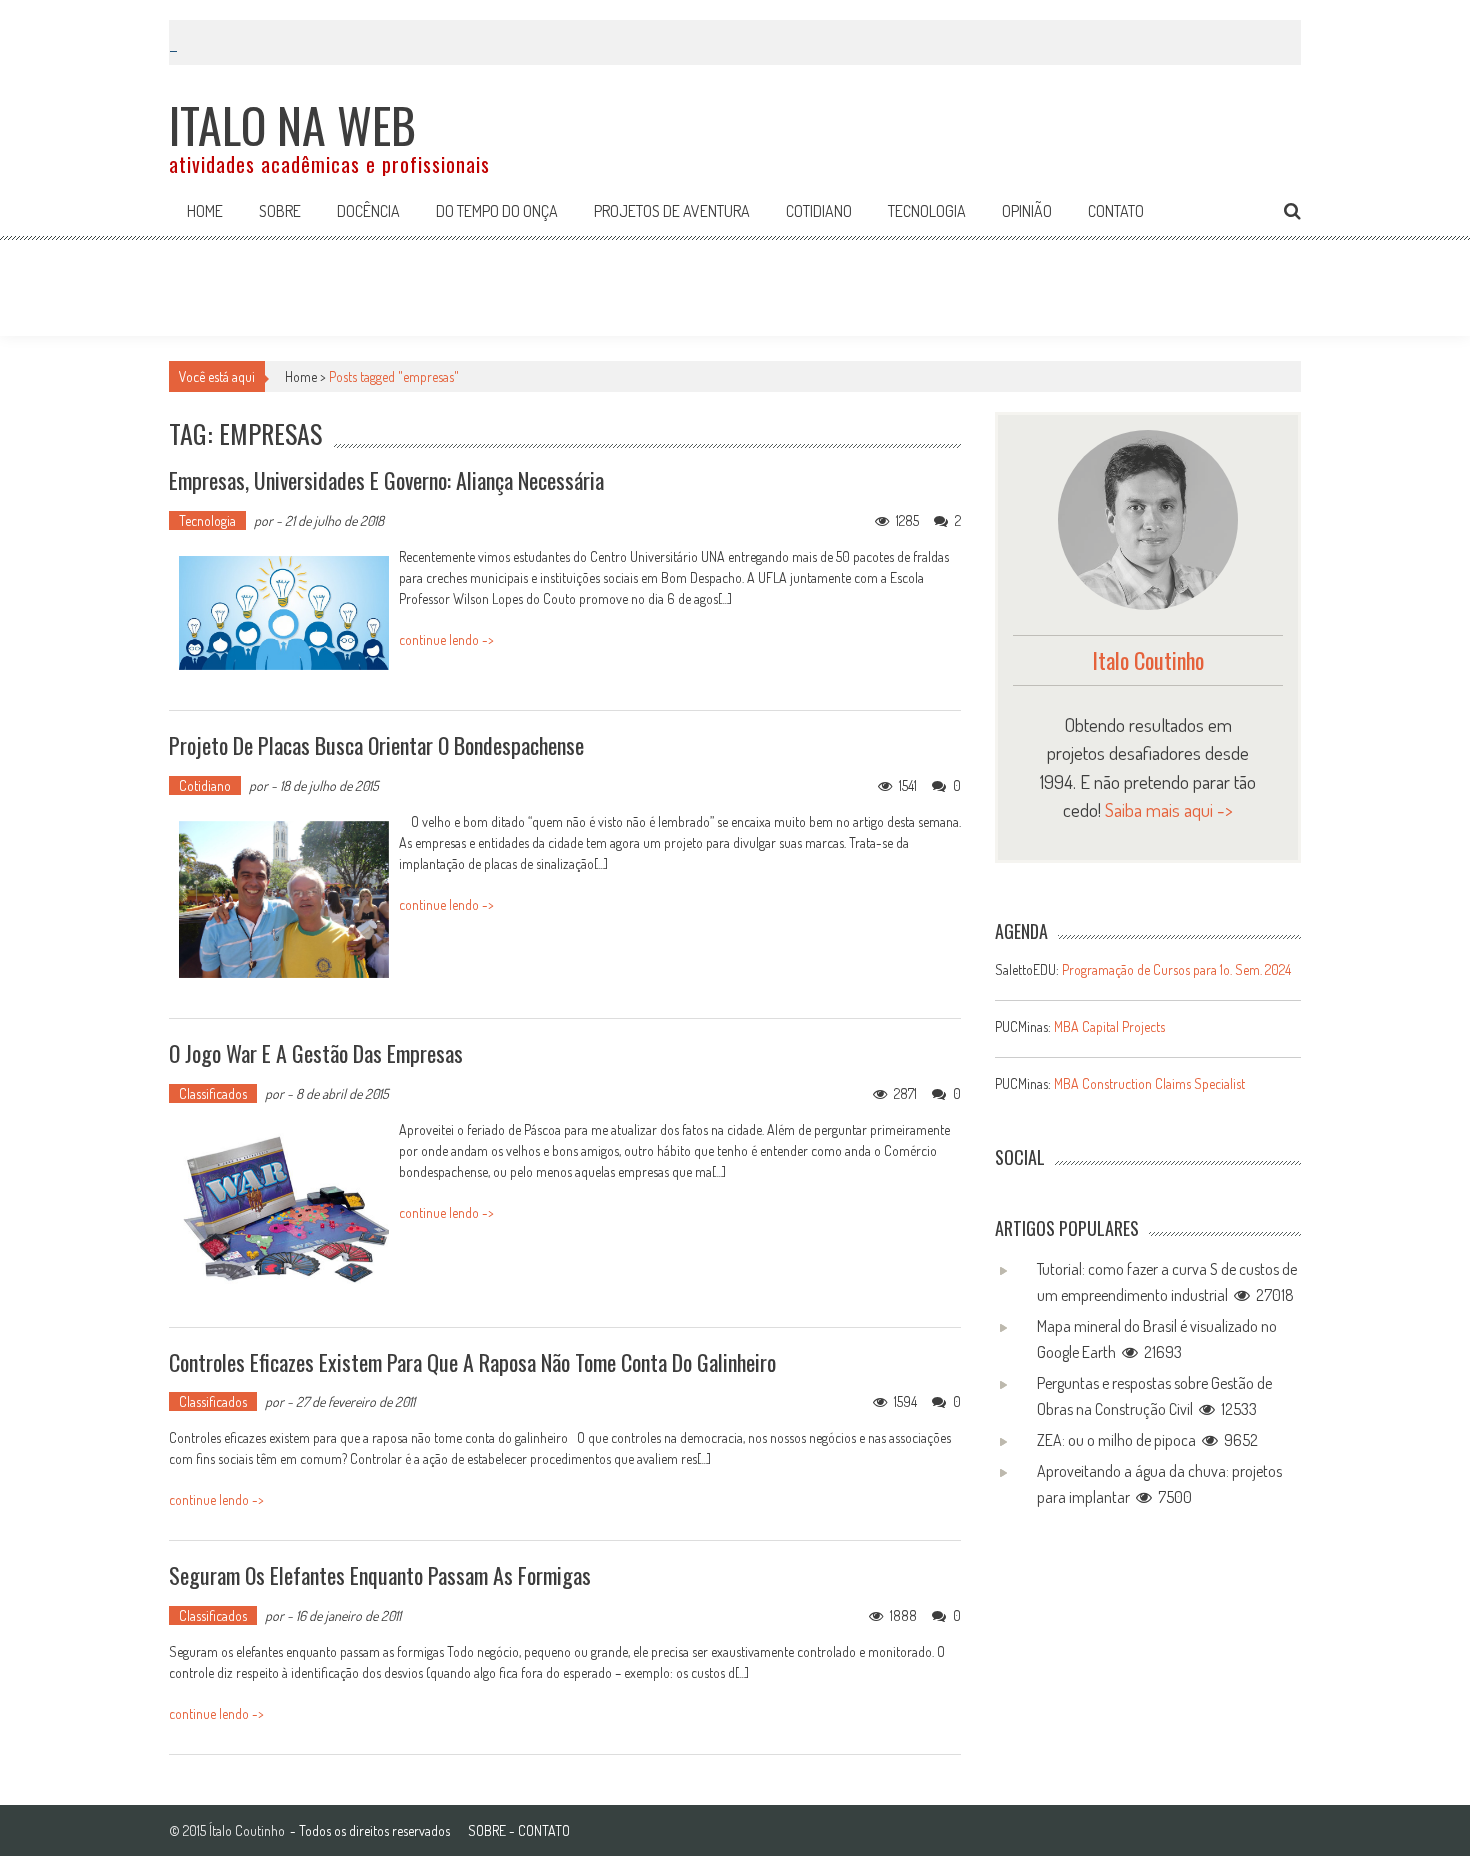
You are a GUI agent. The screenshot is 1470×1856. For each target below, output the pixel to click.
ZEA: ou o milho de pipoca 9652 (1147, 1440)
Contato (1116, 211)
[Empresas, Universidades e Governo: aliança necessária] (284, 613)
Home (205, 211)
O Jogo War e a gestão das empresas (316, 1053)
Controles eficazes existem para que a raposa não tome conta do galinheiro (472, 1362)
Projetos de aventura (672, 211)
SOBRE (487, 1830)
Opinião (1027, 211)
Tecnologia (927, 211)
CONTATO (544, 1830)
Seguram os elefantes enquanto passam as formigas (380, 1575)
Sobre (280, 211)
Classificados (213, 1093)
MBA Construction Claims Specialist (1149, 1083)
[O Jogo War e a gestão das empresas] (284, 1208)
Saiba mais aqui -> (1169, 809)
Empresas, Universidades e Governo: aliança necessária (386, 480)
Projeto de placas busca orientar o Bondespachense (376, 745)
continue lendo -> (446, 639)
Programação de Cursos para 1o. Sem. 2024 (1176, 969)
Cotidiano (819, 211)
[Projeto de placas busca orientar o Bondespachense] (284, 900)
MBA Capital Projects (1109, 1026)
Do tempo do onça (497, 211)
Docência (368, 211)
